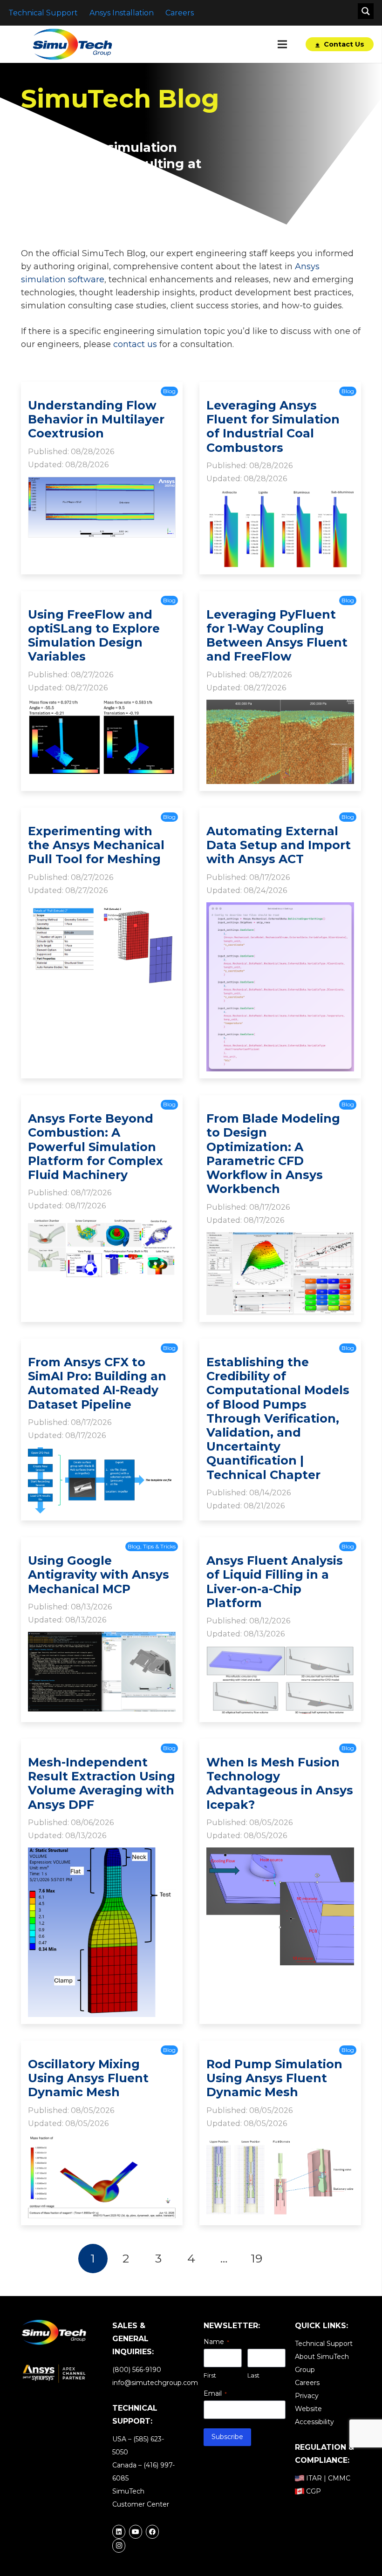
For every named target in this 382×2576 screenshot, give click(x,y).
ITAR (314, 2478)
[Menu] (283, 44)
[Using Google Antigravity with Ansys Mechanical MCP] (102, 1638)
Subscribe (227, 2437)
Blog (169, 391)
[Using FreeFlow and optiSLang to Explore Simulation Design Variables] (102, 706)
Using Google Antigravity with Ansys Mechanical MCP (99, 1574)
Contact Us (343, 44)
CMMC (339, 2478)
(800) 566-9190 (137, 2370)
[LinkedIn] (119, 2532)
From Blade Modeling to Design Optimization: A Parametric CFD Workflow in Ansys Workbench (273, 1154)
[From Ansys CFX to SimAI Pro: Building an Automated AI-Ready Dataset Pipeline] (102, 1454)
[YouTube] (136, 2532)
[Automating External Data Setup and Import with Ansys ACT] (280, 909)
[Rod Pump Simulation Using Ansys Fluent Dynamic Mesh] (280, 2142)
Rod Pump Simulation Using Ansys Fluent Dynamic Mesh (274, 2078)
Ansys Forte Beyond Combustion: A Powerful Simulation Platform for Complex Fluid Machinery (95, 1147)
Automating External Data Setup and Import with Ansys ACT (279, 845)
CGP (314, 2491)
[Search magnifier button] (366, 11)
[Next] (289, 2259)
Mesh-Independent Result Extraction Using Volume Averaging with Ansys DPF (102, 1783)
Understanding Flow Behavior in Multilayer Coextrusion (96, 419)
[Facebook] (152, 2532)
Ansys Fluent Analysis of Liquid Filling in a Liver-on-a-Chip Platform (275, 1582)
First (210, 2375)
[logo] (72, 44)
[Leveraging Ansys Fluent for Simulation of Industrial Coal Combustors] (280, 497)
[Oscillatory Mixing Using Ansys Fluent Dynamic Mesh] (102, 2142)
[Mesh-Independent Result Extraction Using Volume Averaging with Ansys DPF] (102, 1854)
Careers (307, 2383)
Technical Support (324, 2344)
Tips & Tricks (159, 1546)
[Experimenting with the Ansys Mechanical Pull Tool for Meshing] (102, 909)
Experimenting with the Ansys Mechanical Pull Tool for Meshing (96, 845)
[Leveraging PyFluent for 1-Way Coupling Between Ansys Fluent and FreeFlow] (280, 706)
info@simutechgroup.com (155, 2383)
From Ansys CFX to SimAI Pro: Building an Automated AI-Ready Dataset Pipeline (97, 1383)
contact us (135, 344)
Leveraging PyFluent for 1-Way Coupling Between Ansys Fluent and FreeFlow (277, 636)
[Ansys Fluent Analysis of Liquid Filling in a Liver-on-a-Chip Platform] (280, 1653)
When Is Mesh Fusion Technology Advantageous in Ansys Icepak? (280, 1783)
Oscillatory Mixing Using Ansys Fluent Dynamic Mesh (88, 2078)
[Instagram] (119, 2546)
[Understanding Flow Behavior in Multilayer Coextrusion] (102, 483)
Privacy (307, 2396)
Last (253, 2375)
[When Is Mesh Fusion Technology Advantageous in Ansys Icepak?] (280, 1854)
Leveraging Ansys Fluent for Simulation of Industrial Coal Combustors (273, 426)
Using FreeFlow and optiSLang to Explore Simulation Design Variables (94, 636)
